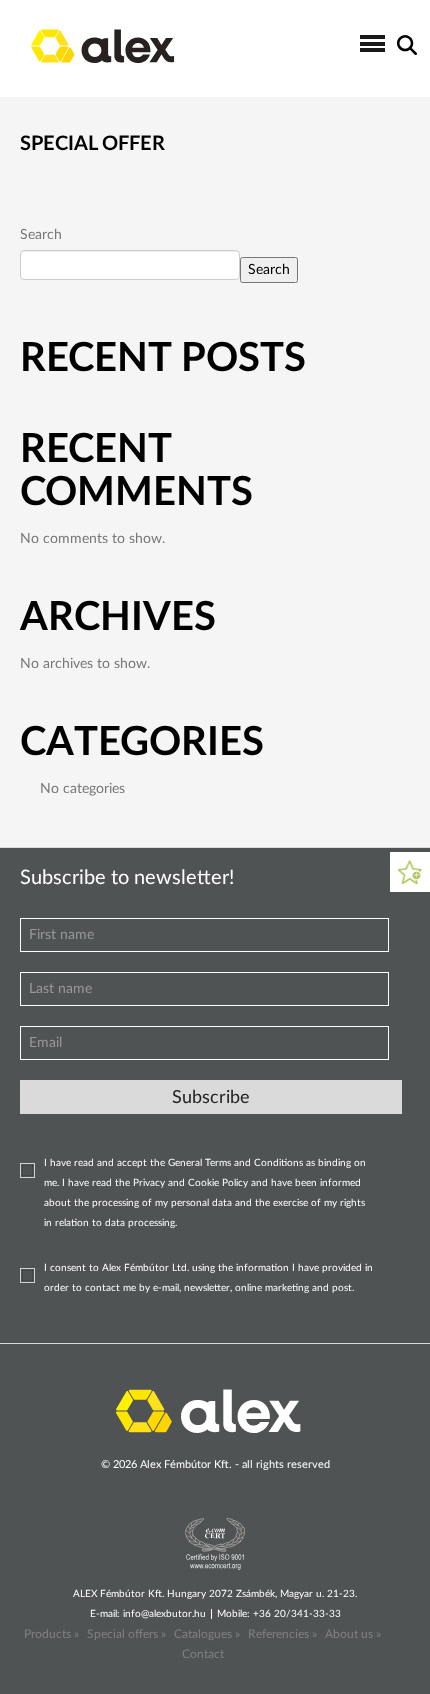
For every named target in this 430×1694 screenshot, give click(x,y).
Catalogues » (207, 1634)
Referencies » (282, 1634)
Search (41, 235)
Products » (51, 1634)
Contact (203, 1654)
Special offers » (126, 1634)
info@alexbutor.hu (164, 1614)
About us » (353, 1634)
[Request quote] (410, 872)
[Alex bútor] (208, 1409)
